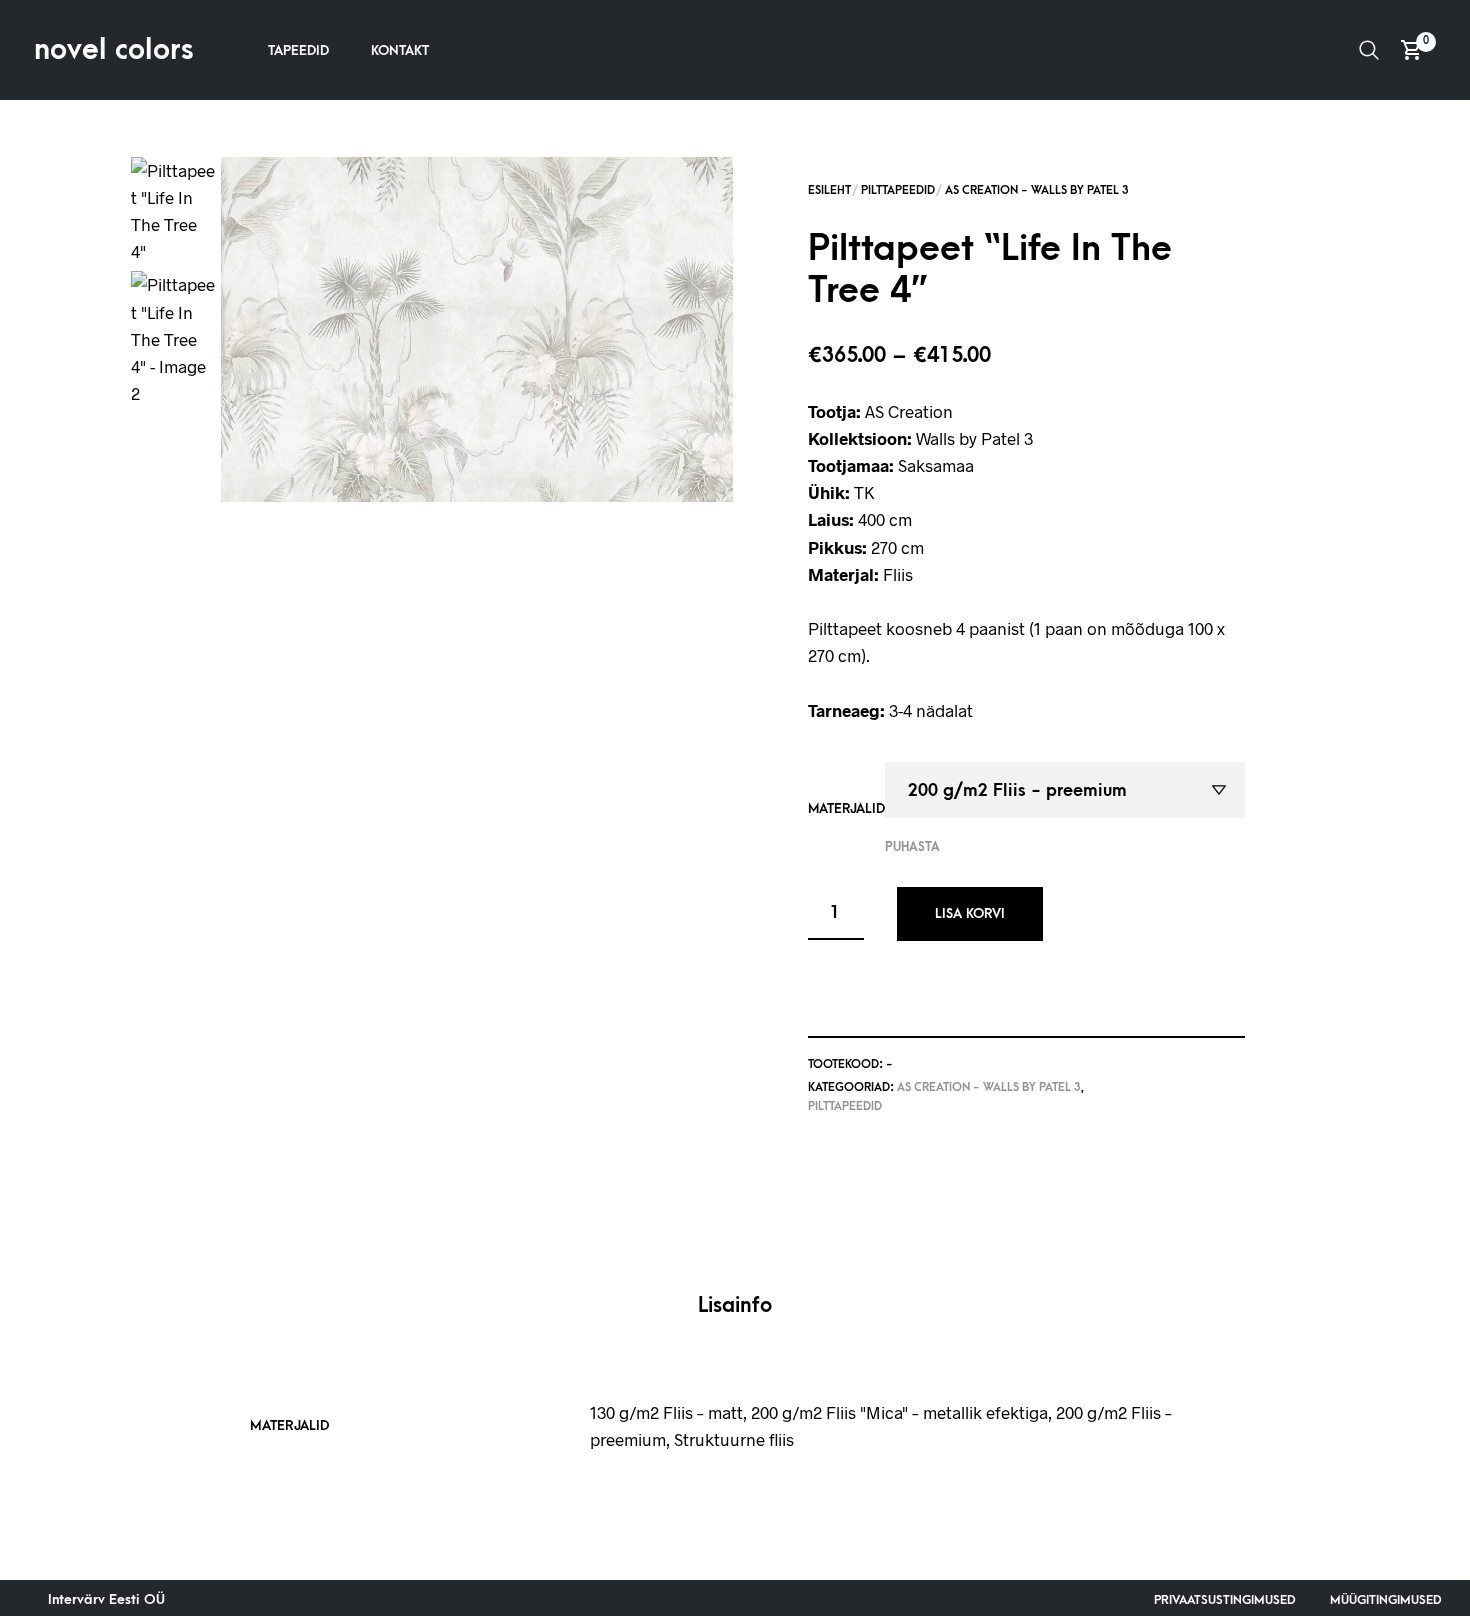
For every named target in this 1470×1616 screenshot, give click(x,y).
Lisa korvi (970, 913)
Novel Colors (114, 50)
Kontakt (400, 50)
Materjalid (846, 808)
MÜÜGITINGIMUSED (1386, 1600)
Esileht (829, 190)
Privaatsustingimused (1225, 1600)
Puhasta (912, 847)
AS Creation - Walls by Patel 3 (1037, 190)
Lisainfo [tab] (735, 1305)
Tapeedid (298, 50)
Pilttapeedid (898, 190)
